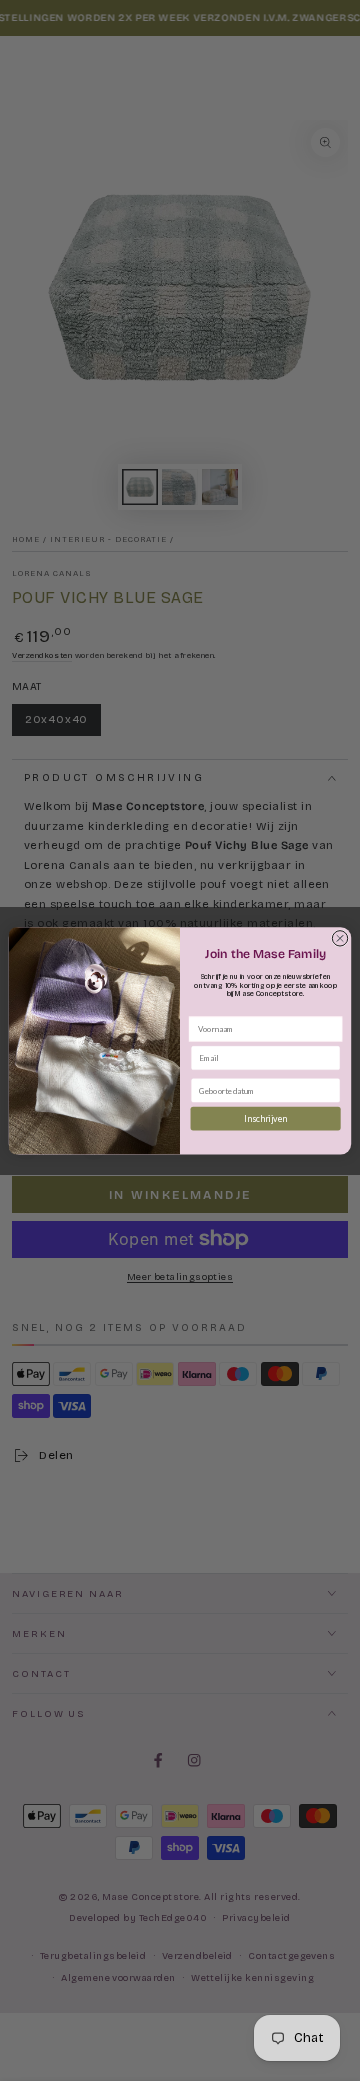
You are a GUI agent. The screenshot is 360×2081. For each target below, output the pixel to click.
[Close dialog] (339, 937)
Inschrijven (265, 1118)
